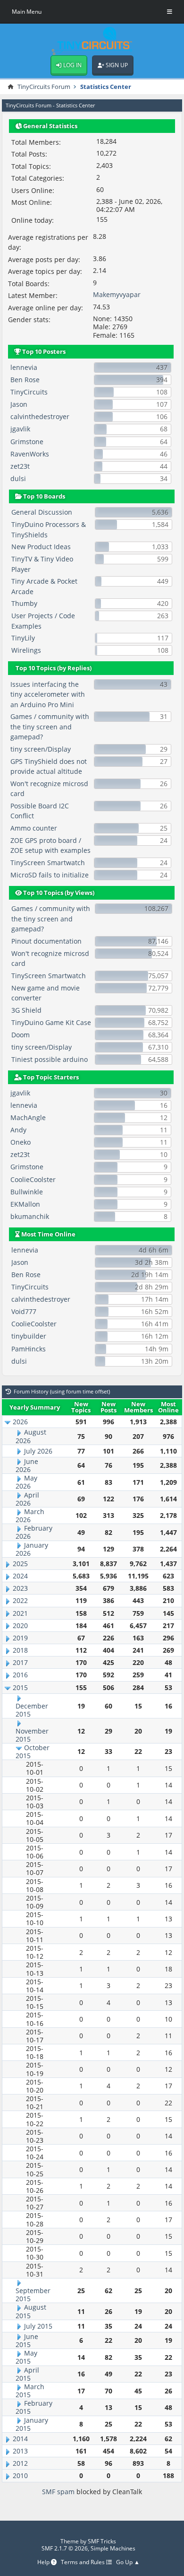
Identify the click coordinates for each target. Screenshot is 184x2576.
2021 (20, 1613)
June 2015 (27, 2340)
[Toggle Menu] (170, 12)
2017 (20, 1662)
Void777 (24, 1311)
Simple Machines (113, 2548)
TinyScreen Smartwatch (48, 863)
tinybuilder (29, 1336)
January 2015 (32, 2424)
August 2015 (31, 2311)
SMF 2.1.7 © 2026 (65, 2548)
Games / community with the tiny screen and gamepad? (50, 727)
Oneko (21, 1142)
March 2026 (30, 1516)
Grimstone (27, 442)
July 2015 (38, 2326)
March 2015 (30, 2391)
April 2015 (27, 2374)
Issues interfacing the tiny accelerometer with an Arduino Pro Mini (48, 694)
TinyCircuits (29, 392)
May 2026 (26, 1482)
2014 (20, 2439)
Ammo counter (34, 828)
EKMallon (25, 1204)
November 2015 (32, 1735)
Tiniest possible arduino (50, 1059)
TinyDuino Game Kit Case (51, 1022)
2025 (20, 1564)
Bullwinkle (27, 1192)
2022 (20, 1600)
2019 (20, 1638)
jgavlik (20, 429)
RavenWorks (30, 454)
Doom (21, 1035)
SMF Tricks (102, 2541)
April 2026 (27, 1499)
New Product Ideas (41, 547)
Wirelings (26, 650)
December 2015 (32, 1710)
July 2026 (38, 1451)
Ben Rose (25, 380)
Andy (18, 1130)
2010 (20, 2475)
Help (44, 2563)
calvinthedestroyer (40, 416)
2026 (20, 1422)
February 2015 (34, 2407)
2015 (20, 1687)
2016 (20, 1675)
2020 (20, 1625)
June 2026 (27, 1465)
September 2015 (33, 2295)
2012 (20, 2463)
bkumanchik (30, 1216)
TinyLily (23, 638)
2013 (20, 2451)
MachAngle (28, 1117)
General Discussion (42, 512)
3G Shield (26, 1010)
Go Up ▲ (128, 2563)
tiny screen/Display (41, 749)
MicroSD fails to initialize (50, 875)
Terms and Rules (84, 2563)
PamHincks (29, 1349)
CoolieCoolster (33, 1179)
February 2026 (34, 1532)
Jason (19, 404)
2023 (20, 1588)
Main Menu (27, 12)
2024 (20, 1576)
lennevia (24, 367)
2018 (20, 1650)
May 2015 (26, 2357)
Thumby (24, 603)
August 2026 (31, 1436)
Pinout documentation (46, 941)
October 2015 (33, 1752)
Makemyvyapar (117, 294)
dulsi (18, 478)
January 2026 (32, 1549)
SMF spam (58, 2492)
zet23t (20, 466)
